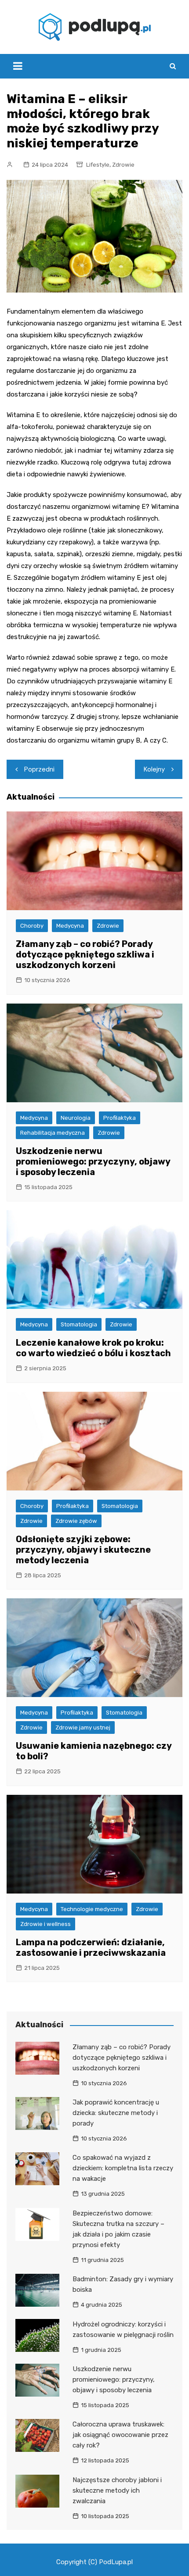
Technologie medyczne (92, 1909)
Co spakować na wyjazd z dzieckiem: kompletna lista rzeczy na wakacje (123, 2168)
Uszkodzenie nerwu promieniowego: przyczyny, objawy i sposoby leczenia (93, 1161)
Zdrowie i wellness (45, 1924)
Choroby (32, 926)
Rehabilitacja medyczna (53, 1133)
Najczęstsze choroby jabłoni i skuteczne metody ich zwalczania (117, 2490)
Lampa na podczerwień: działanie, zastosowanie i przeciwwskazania (91, 1947)
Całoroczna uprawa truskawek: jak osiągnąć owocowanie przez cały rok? (120, 2435)
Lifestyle (98, 165)
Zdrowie (123, 165)
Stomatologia (79, 1324)
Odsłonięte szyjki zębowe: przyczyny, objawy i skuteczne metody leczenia (83, 1550)
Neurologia (76, 1118)
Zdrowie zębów (76, 1521)
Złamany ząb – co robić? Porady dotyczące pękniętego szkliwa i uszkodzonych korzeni (85, 954)
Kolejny (154, 769)
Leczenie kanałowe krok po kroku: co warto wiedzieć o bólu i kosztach (93, 1348)
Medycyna (70, 926)
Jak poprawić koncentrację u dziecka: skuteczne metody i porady (116, 2113)
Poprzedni (39, 769)
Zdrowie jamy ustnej (83, 1727)
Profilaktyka (120, 1118)
